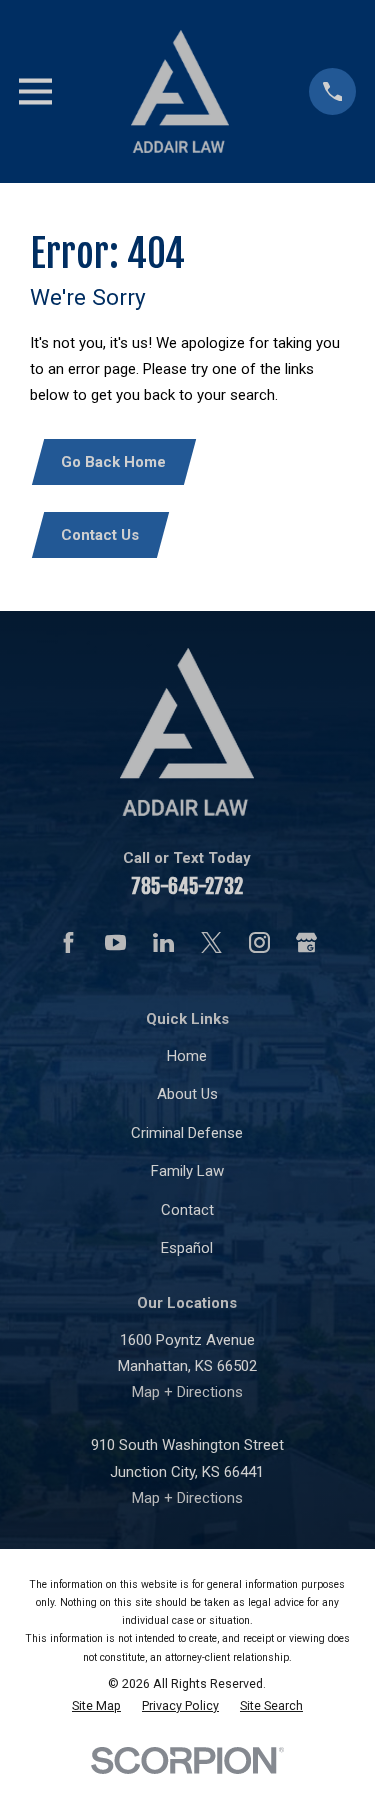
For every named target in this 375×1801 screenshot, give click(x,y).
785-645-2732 (187, 886)
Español (187, 1248)
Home (187, 1056)
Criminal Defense (187, 1133)
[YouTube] (115, 942)
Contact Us (100, 535)
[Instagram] (259, 942)
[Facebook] (68, 942)
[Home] (180, 91)
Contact (187, 1210)
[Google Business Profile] (306, 942)
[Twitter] (211, 942)
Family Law (187, 1171)
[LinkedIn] (163, 942)
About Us (187, 1094)
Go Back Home (113, 462)
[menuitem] (96, 1706)
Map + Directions (187, 1392)
